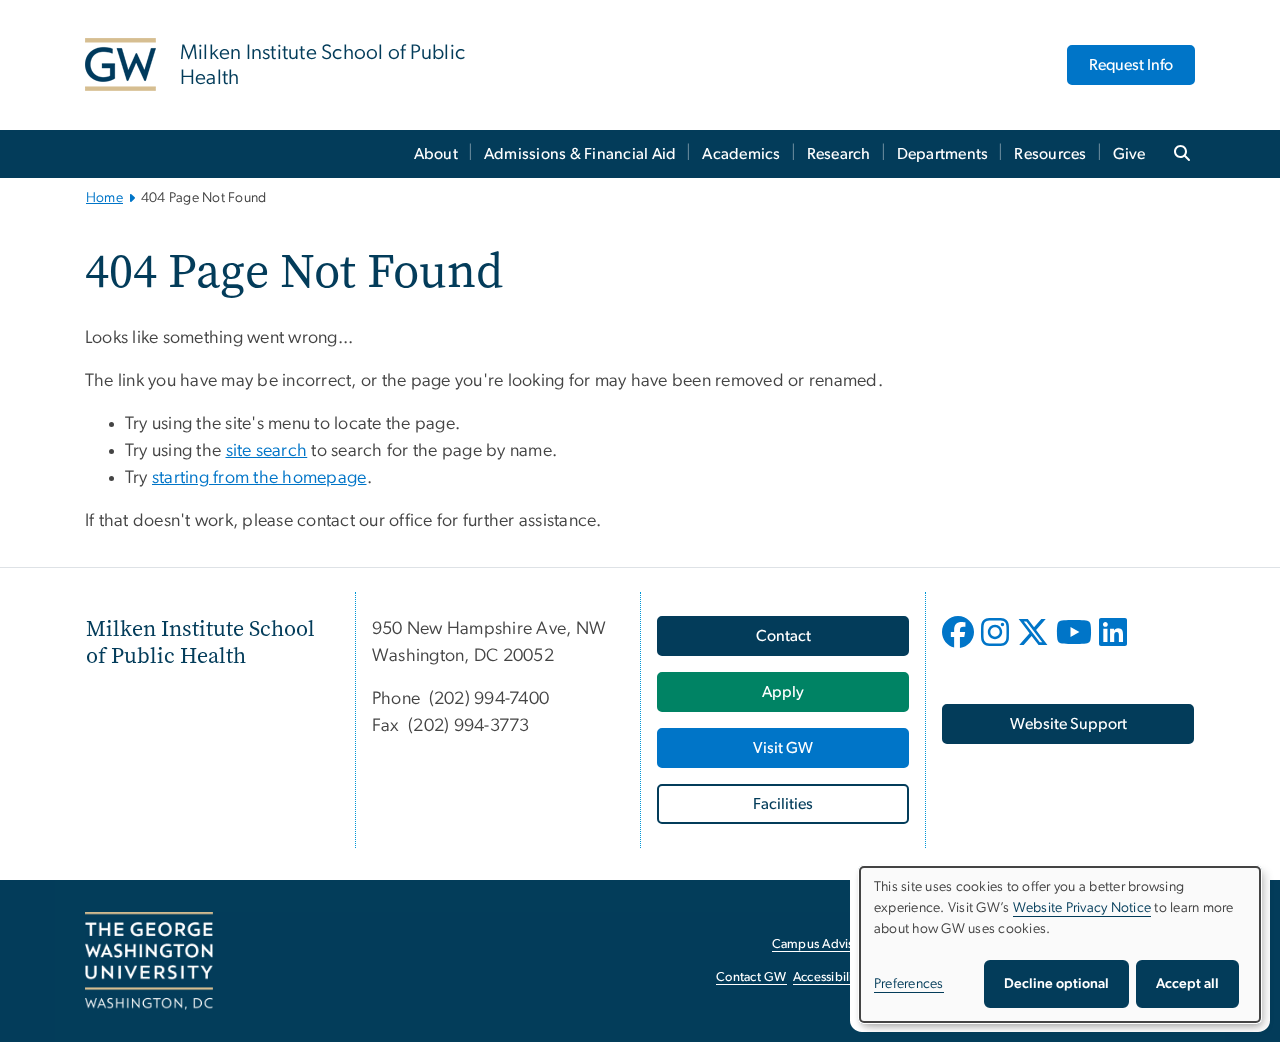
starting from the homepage (259, 478)
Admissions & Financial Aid (580, 154)
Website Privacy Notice (1082, 908)
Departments (943, 154)
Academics (741, 154)
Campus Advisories (826, 944)
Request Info (1131, 65)
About (436, 154)
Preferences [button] (909, 984)
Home (104, 198)
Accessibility (828, 977)
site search (267, 451)
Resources (1050, 154)
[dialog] (1060, 944)
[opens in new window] (960, 647)
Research (839, 154)
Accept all (1187, 984)
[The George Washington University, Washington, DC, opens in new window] (149, 961)
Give (1129, 154)
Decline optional (1056, 984)
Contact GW (751, 977)
